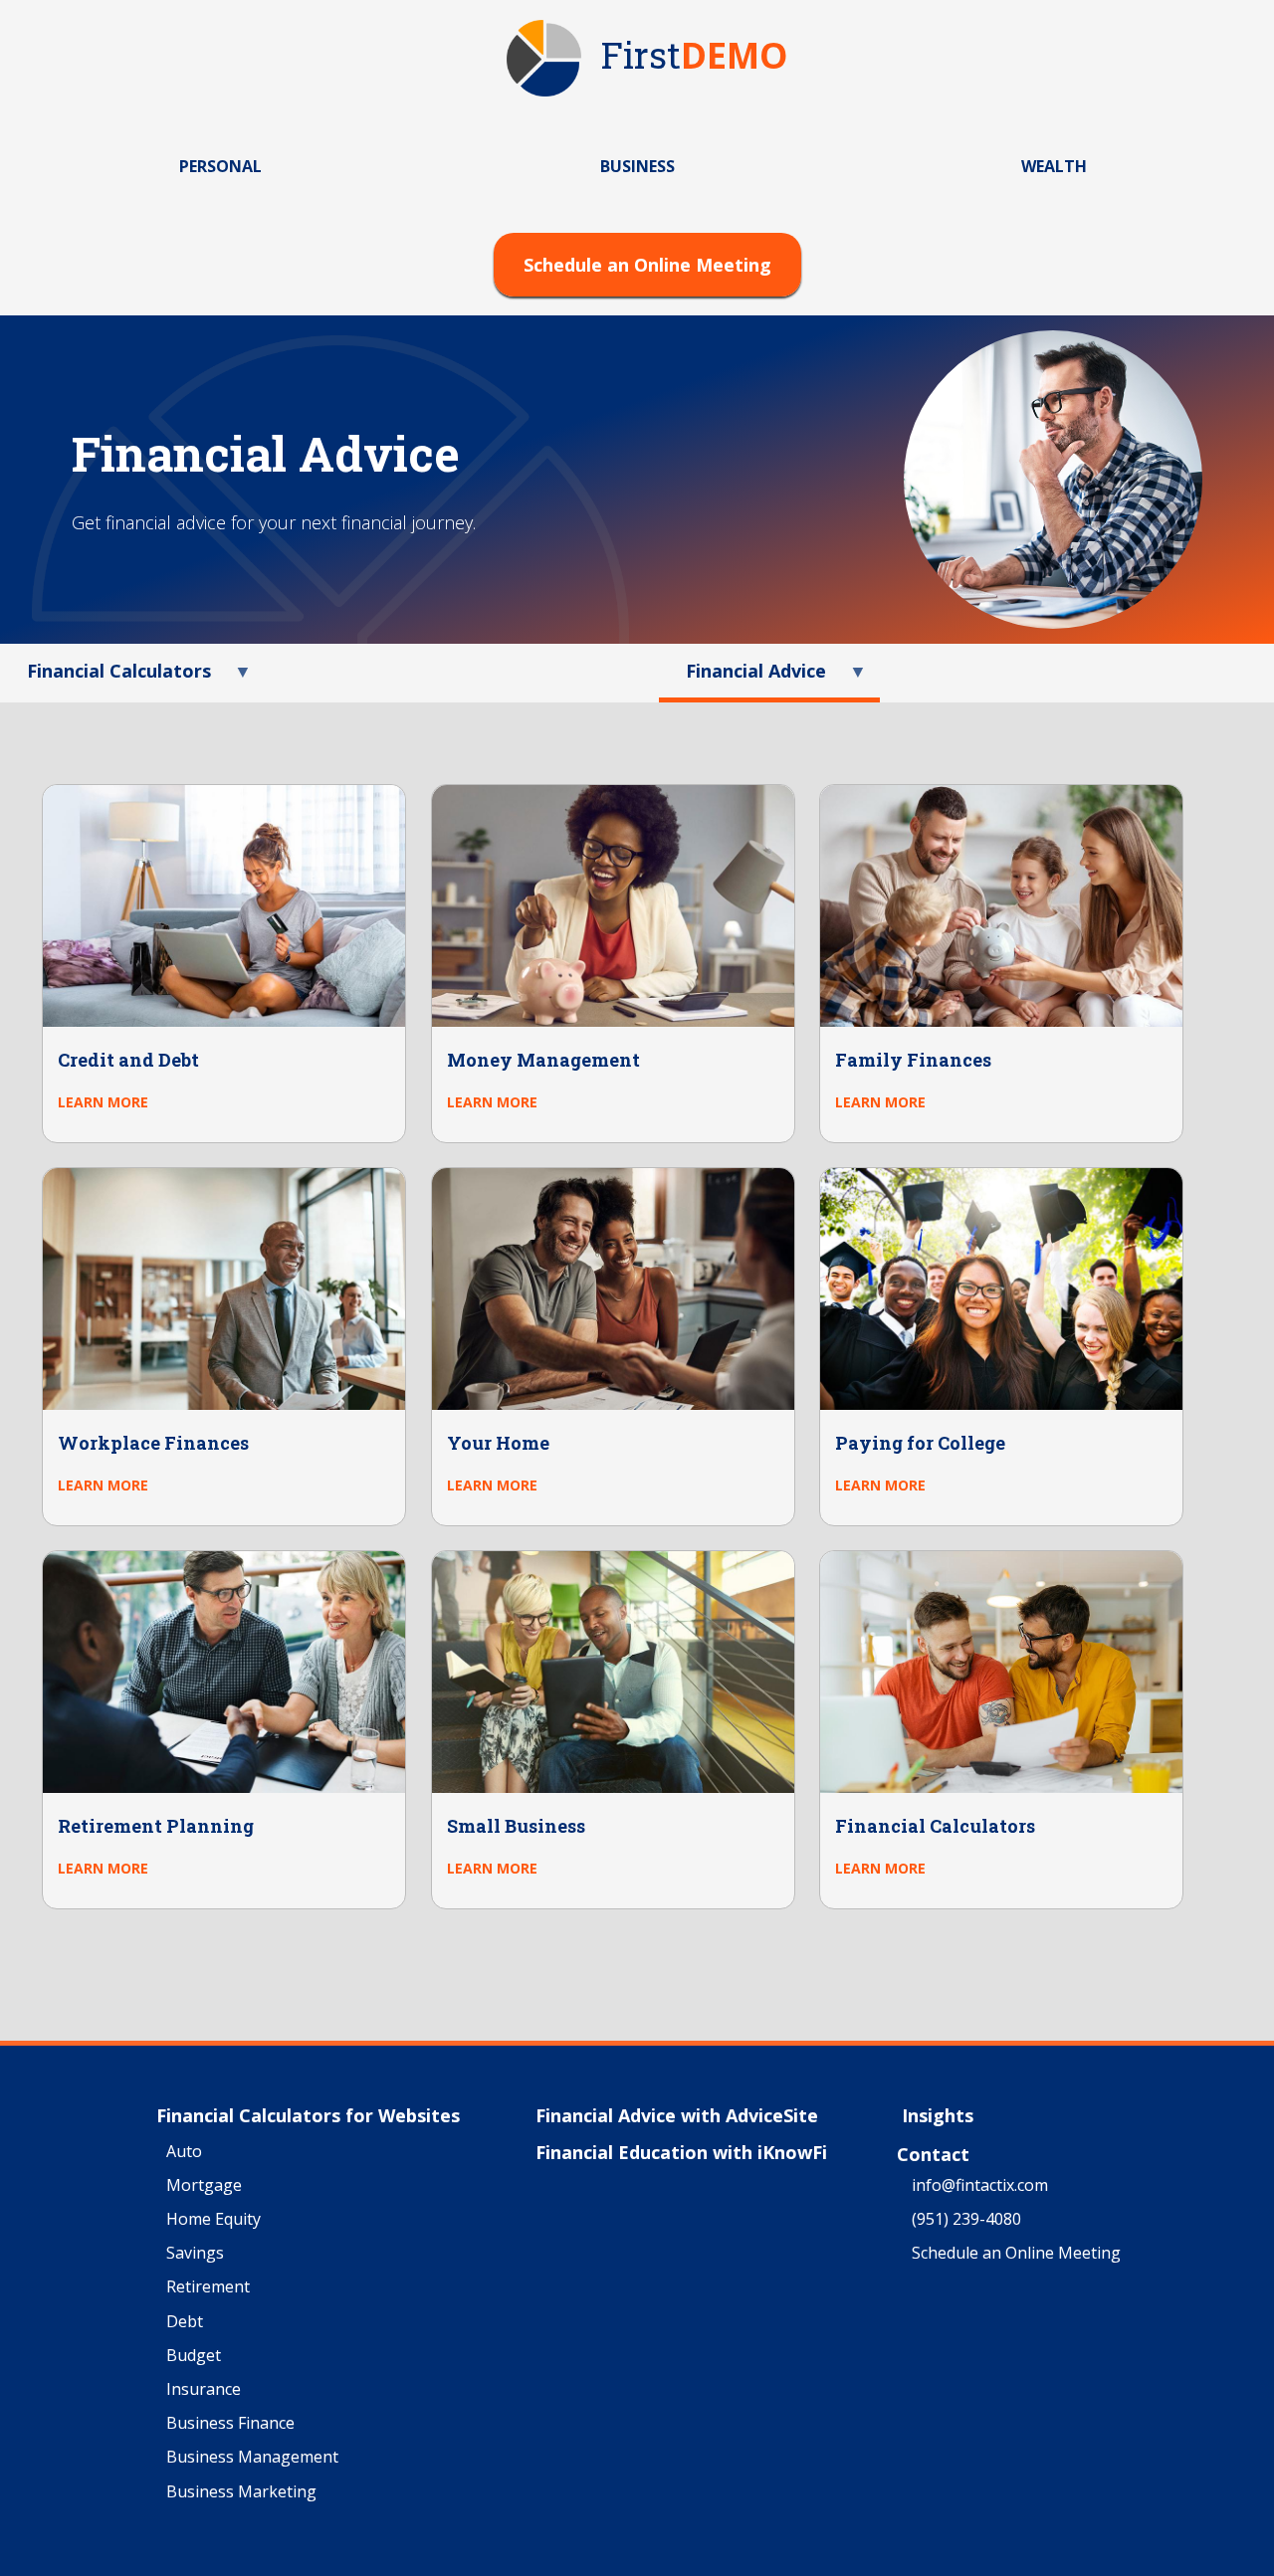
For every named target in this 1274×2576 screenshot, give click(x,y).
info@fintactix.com (980, 2186)
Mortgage (204, 2186)
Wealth (1054, 166)
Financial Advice (743, 678)
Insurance (204, 2390)
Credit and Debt (128, 1060)
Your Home (498, 1443)
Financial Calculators (106, 678)
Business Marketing (241, 2492)
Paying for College (920, 1443)
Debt (185, 2322)
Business (637, 166)
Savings (195, 2254)
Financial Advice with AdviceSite (677, 2116)
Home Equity (213, 2220)
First (695, 57)
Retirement (208, 2287)
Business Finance (230, 2424)
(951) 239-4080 (966, 2220)
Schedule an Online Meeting (647, 265)
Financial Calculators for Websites (308, 2116)
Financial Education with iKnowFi (681, 2153)
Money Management (543, 1060)
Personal (220, 166)
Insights (938, 2116)
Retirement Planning (156, 1826)
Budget (194, 2356)
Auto (184, 2152)
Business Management (252, 2458)
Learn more (103, 1102)
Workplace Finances (153, 1443)
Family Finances (913, 1060)
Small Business (516, 1826)
